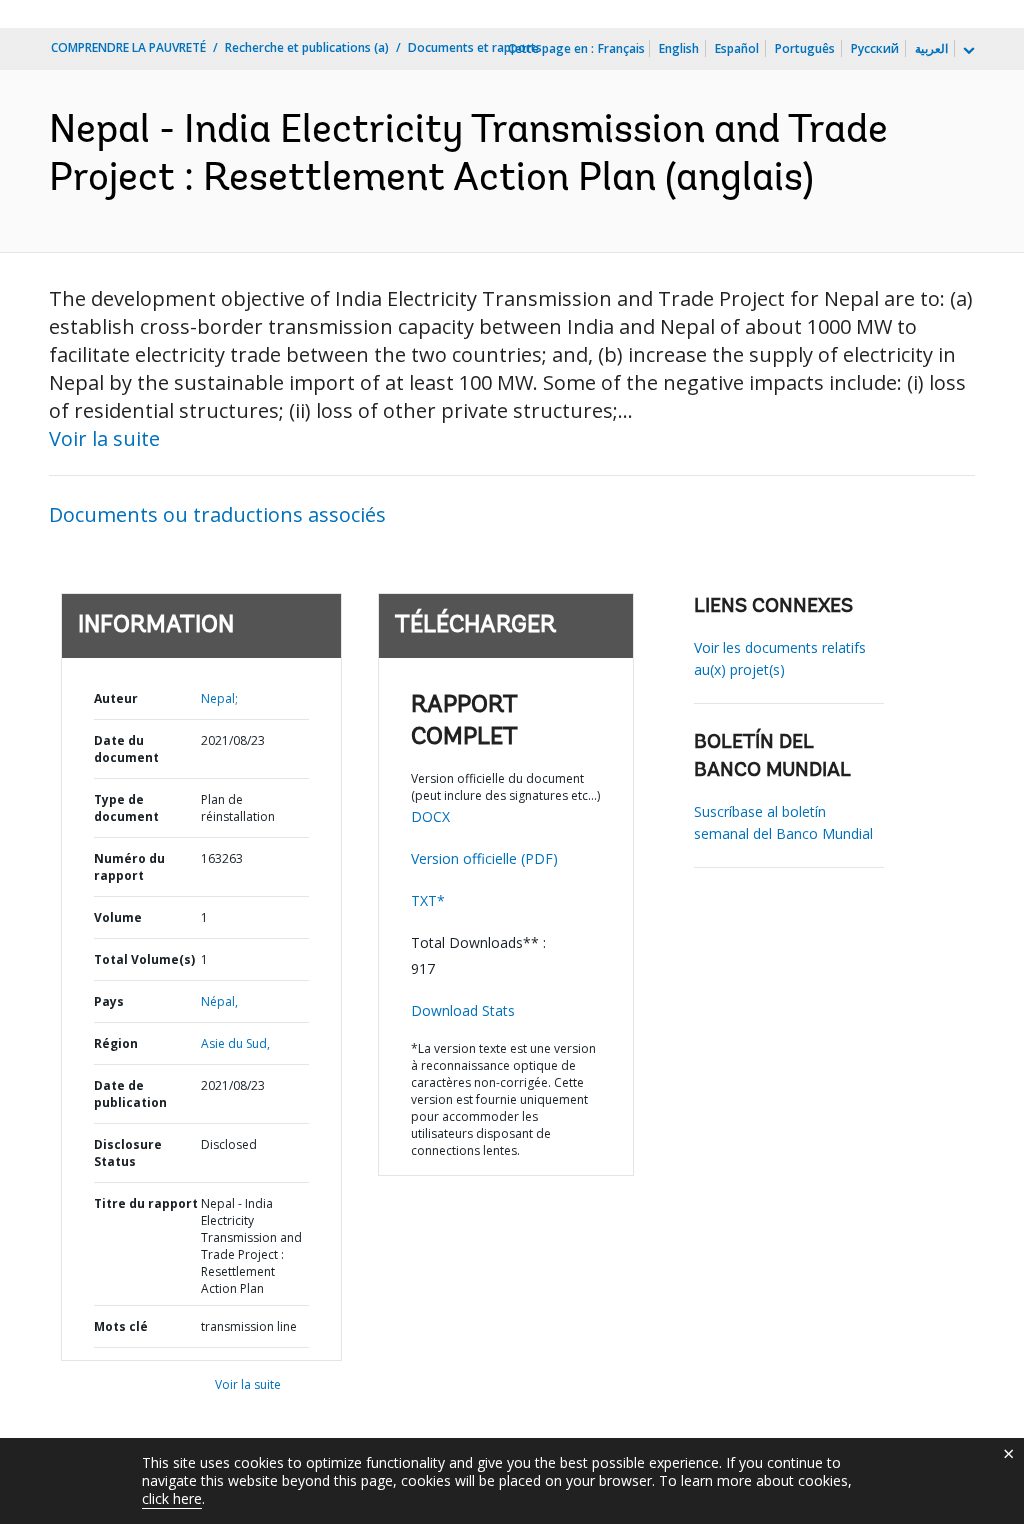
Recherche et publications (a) (307, 47)
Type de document (126, 808)
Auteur (116, 698)
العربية (931, 48)
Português (805, 48)
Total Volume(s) (144, 959)
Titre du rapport (146, 1203)
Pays (109, 1001)
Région (116, 1043)
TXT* (428, 900)
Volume (118, 917)
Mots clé (121, 1326)
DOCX (430, 816)
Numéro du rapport (129, 867)
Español (737, 48)
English (679, 48)
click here (172, 1498)
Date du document (126, 749)
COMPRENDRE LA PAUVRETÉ (128, 47)
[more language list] (967, 51)
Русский (875, 48)
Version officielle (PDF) (484, 858)
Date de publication (130, 1094)
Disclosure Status (128, 1153)
